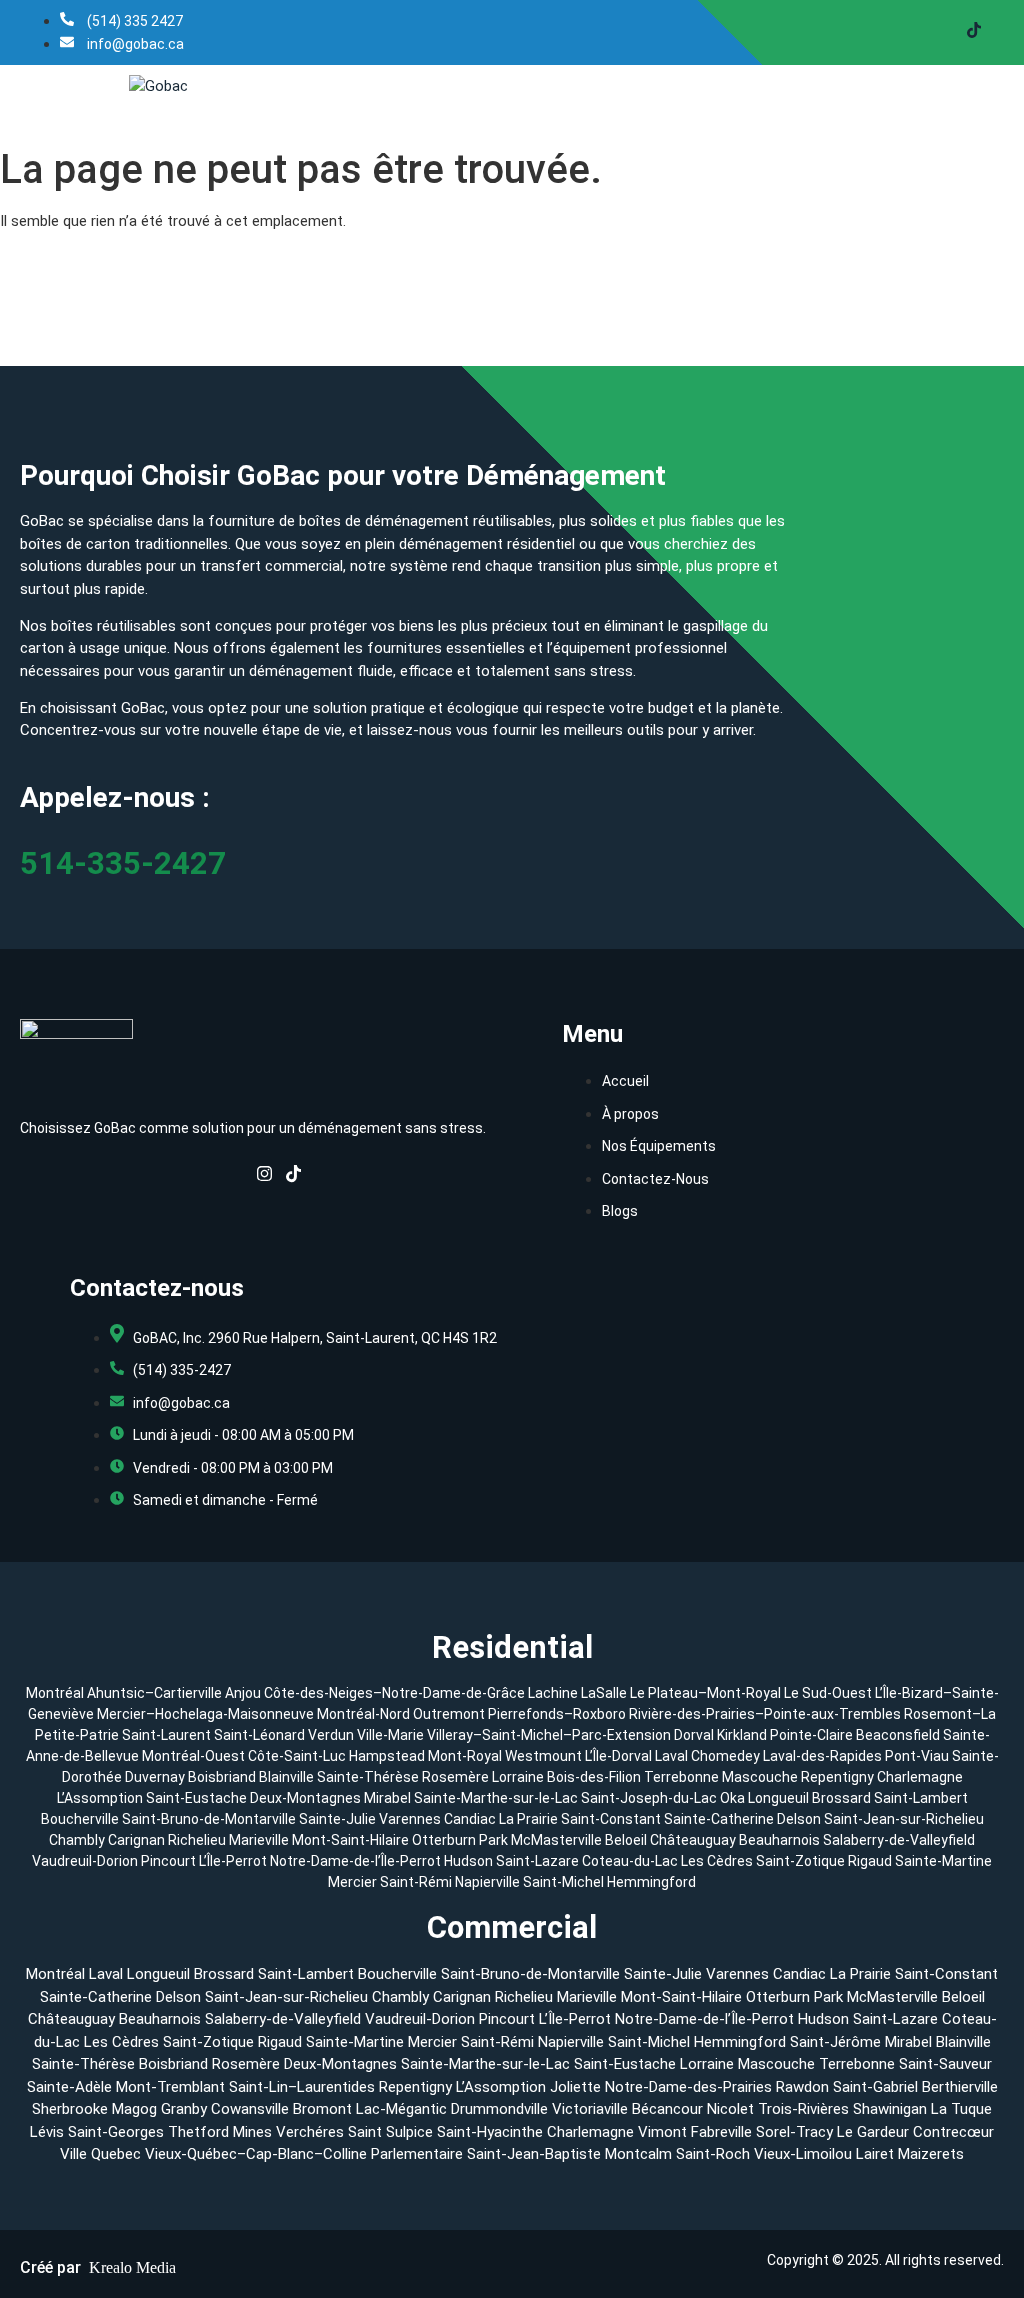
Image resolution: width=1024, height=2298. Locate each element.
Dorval (694, 1735)
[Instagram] (264, 1178)
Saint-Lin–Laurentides (302, 2087)
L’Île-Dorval (618, 1756)
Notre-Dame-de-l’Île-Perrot (357, 1861)
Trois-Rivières (803, 2109)
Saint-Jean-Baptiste (534, 2154)
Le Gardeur (873, 2132)
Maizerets (931, 2154)
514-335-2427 (123, 863)
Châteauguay (694, 1840)
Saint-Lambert (921, 1798)
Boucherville (80, 1819)
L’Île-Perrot (234, 1861)
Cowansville (250, 2109)
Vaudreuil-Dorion (86, 1861)
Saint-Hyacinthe (490, 2132)
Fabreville (721, 2132)
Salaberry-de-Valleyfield (899, 1840)
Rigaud (871, 1861)
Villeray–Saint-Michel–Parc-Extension (549, 1735)
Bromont (322, 2109)
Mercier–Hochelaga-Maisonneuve (205, 1714)
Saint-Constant (611, 1819)
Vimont (662, 2132)
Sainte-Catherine (719, 1819)
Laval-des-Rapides (822, 1756)
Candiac (470, 1819)
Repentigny (837, 1777)
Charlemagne (920, 1777)
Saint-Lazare (539, 1861)
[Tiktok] (974, 32)
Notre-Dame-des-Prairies (688, 2087)
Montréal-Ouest (193, 1756)
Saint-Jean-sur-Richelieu (904, 1819)
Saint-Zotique (802, 1861)
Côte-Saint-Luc (297, 1756)
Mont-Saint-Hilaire (350, 1840)
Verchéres (310, 2132)
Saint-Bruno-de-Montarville (209, 1819)
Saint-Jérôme (835, 2042)
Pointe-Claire (811, 1735)
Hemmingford (651, 1882)
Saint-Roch (713, 2154)
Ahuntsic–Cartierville (154, 1693)
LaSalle (604, 1693)
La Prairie (528, 1819)
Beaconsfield (898, 1735)
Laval (671, 1756)
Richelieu (197, 1840)
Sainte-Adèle (69, 2087)
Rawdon (802, 2087)
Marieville (259, 1840)
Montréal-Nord (363, 1714)
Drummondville (499, 2109)
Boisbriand (222, 1777)
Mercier (354, 1882)
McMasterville (556, 1840)
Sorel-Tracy (794, 2132)
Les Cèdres (718, 1861)
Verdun (331, 1735)
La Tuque (961, 2109)
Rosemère (455, 1777)
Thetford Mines (220, 2132)
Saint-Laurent (166, 1735)
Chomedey (725, 1756)
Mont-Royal (465, 1756)
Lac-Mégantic (401, 2109)
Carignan (136, 1840)
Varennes (410, 1819)
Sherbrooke (70, 2109)
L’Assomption (100, 1798)
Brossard (841, 1798)
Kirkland (742, 1735)
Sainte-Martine (943, 1861)
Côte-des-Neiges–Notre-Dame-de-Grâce (394, 1693)
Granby (184, 2109)
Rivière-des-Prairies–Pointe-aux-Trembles (765, 1714)
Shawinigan (890, 2109)
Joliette (575, 2087)
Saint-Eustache (196, 1798)
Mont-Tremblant (170, 2087)
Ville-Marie (390, 1735)
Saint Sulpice (390, 2132)
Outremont (449, 1714)
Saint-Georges (116, 2132)
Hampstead (387, 1756)
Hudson (470, 1861)
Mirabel (387, 1798)
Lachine (553, 1693)
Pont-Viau (917, 1756)
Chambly (77, 1840)
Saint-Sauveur (945, 2064)
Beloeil (626, 1840)
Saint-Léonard (259, 1735)
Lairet (875, 2154)
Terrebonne (681, 1777)
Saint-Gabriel (875, 2087)
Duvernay (155, 1777)
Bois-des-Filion (594, 1777)
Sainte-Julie (337, 1819)
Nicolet (730, 2109)
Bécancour (667, 2109)
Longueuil (778, 1798)
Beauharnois (781, 1840)
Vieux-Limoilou (803, 2154)
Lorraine (518, 1777)
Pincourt (170, 1861)
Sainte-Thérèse (368, 1777)
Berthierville (960, 2087)
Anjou (243, 1693)
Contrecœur (953, 2132)
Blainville (286, 1777)
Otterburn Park (460, 1840)
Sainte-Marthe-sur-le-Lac (496, 1798)
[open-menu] (1004, 86)
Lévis (47, 2132)
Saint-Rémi (417, 1882)
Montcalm (638, 2154)
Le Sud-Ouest (828, 1693)
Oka (732, 1798)
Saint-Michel (565, 1882)
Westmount (543, 1756)
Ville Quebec (100, 2154)
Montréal (55, 1693)
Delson (799, 1819)
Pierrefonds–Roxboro (557, 1714)
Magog (134, 2109)
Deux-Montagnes (305, 1798)
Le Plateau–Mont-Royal (705, 1693)
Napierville (489, 1882)
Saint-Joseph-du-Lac (649, 1798)
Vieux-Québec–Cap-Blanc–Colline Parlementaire (304, 2154)
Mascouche (760, 1777)
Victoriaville (590, 2109)
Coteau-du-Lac (631, 1861)
